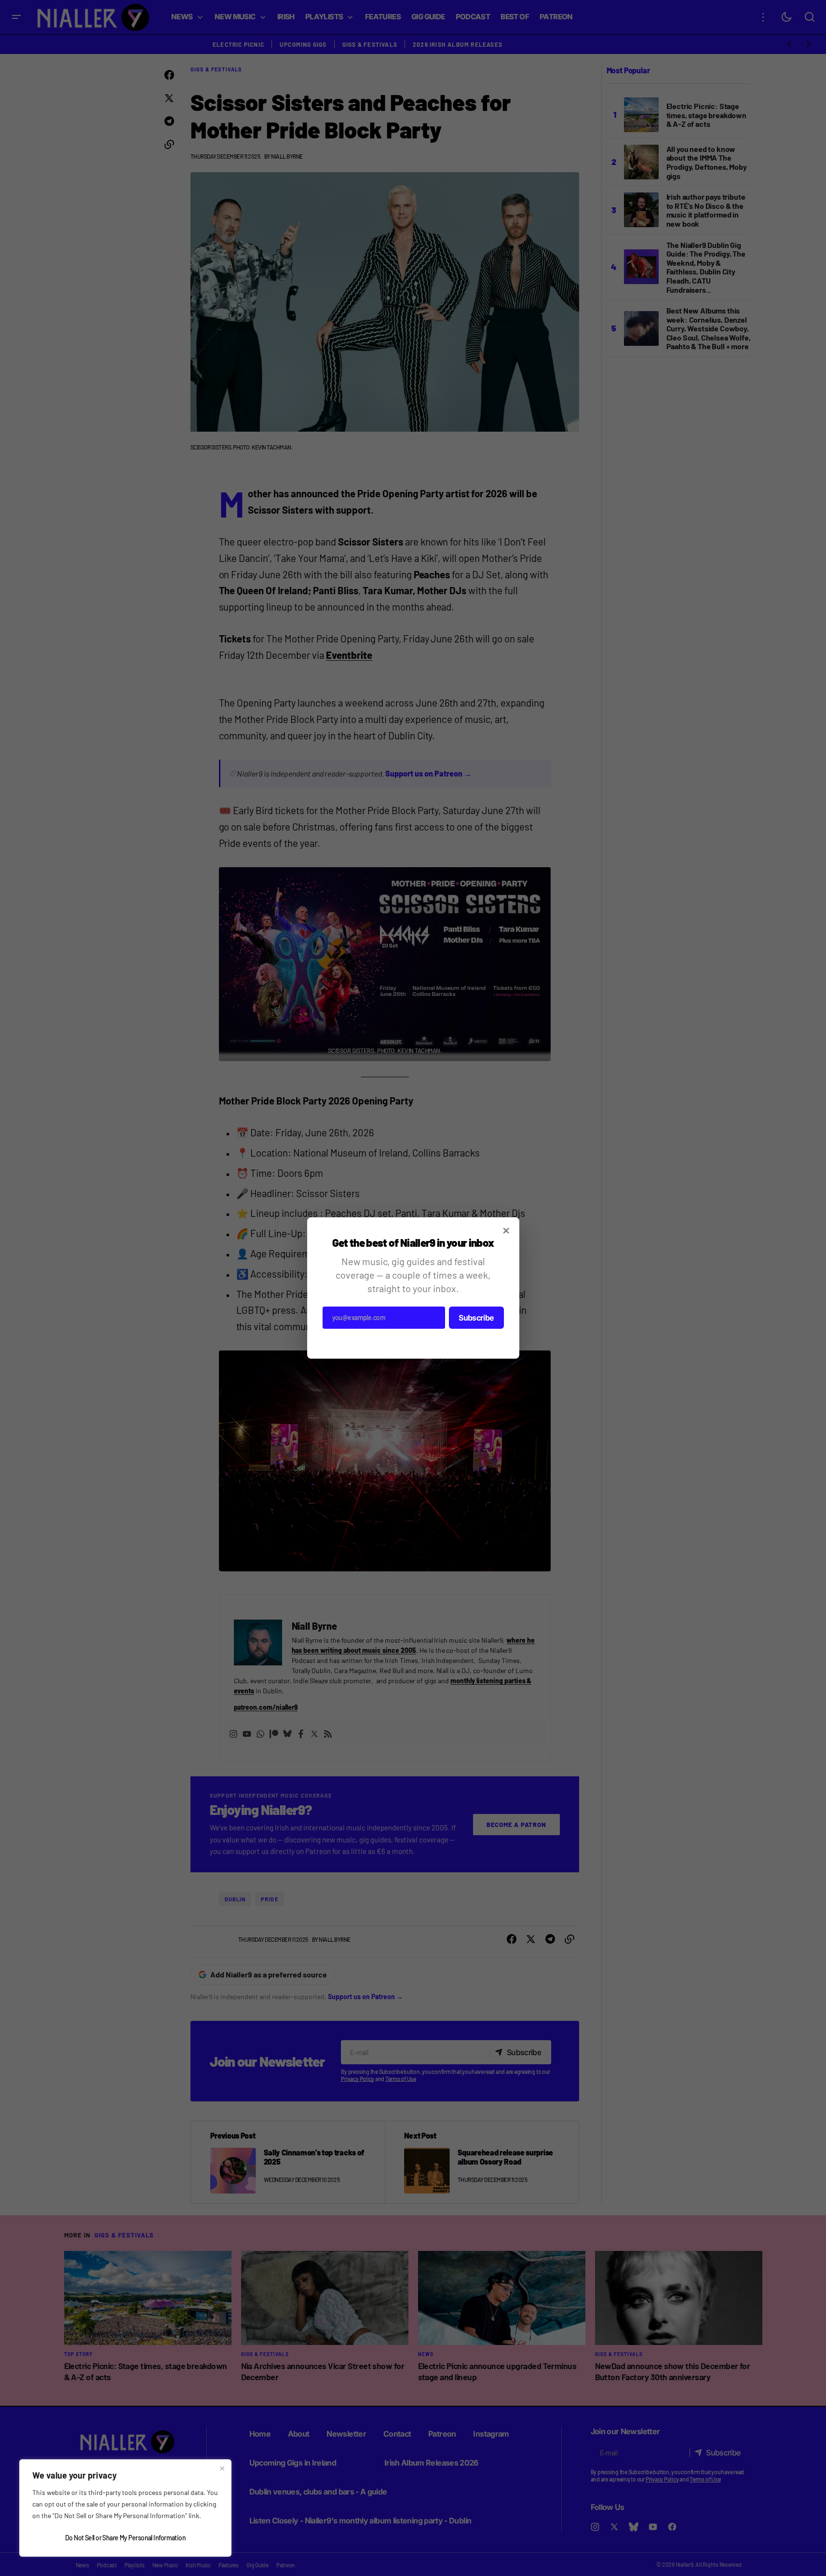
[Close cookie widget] (222, 2468)
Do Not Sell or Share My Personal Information (125, 2538)
